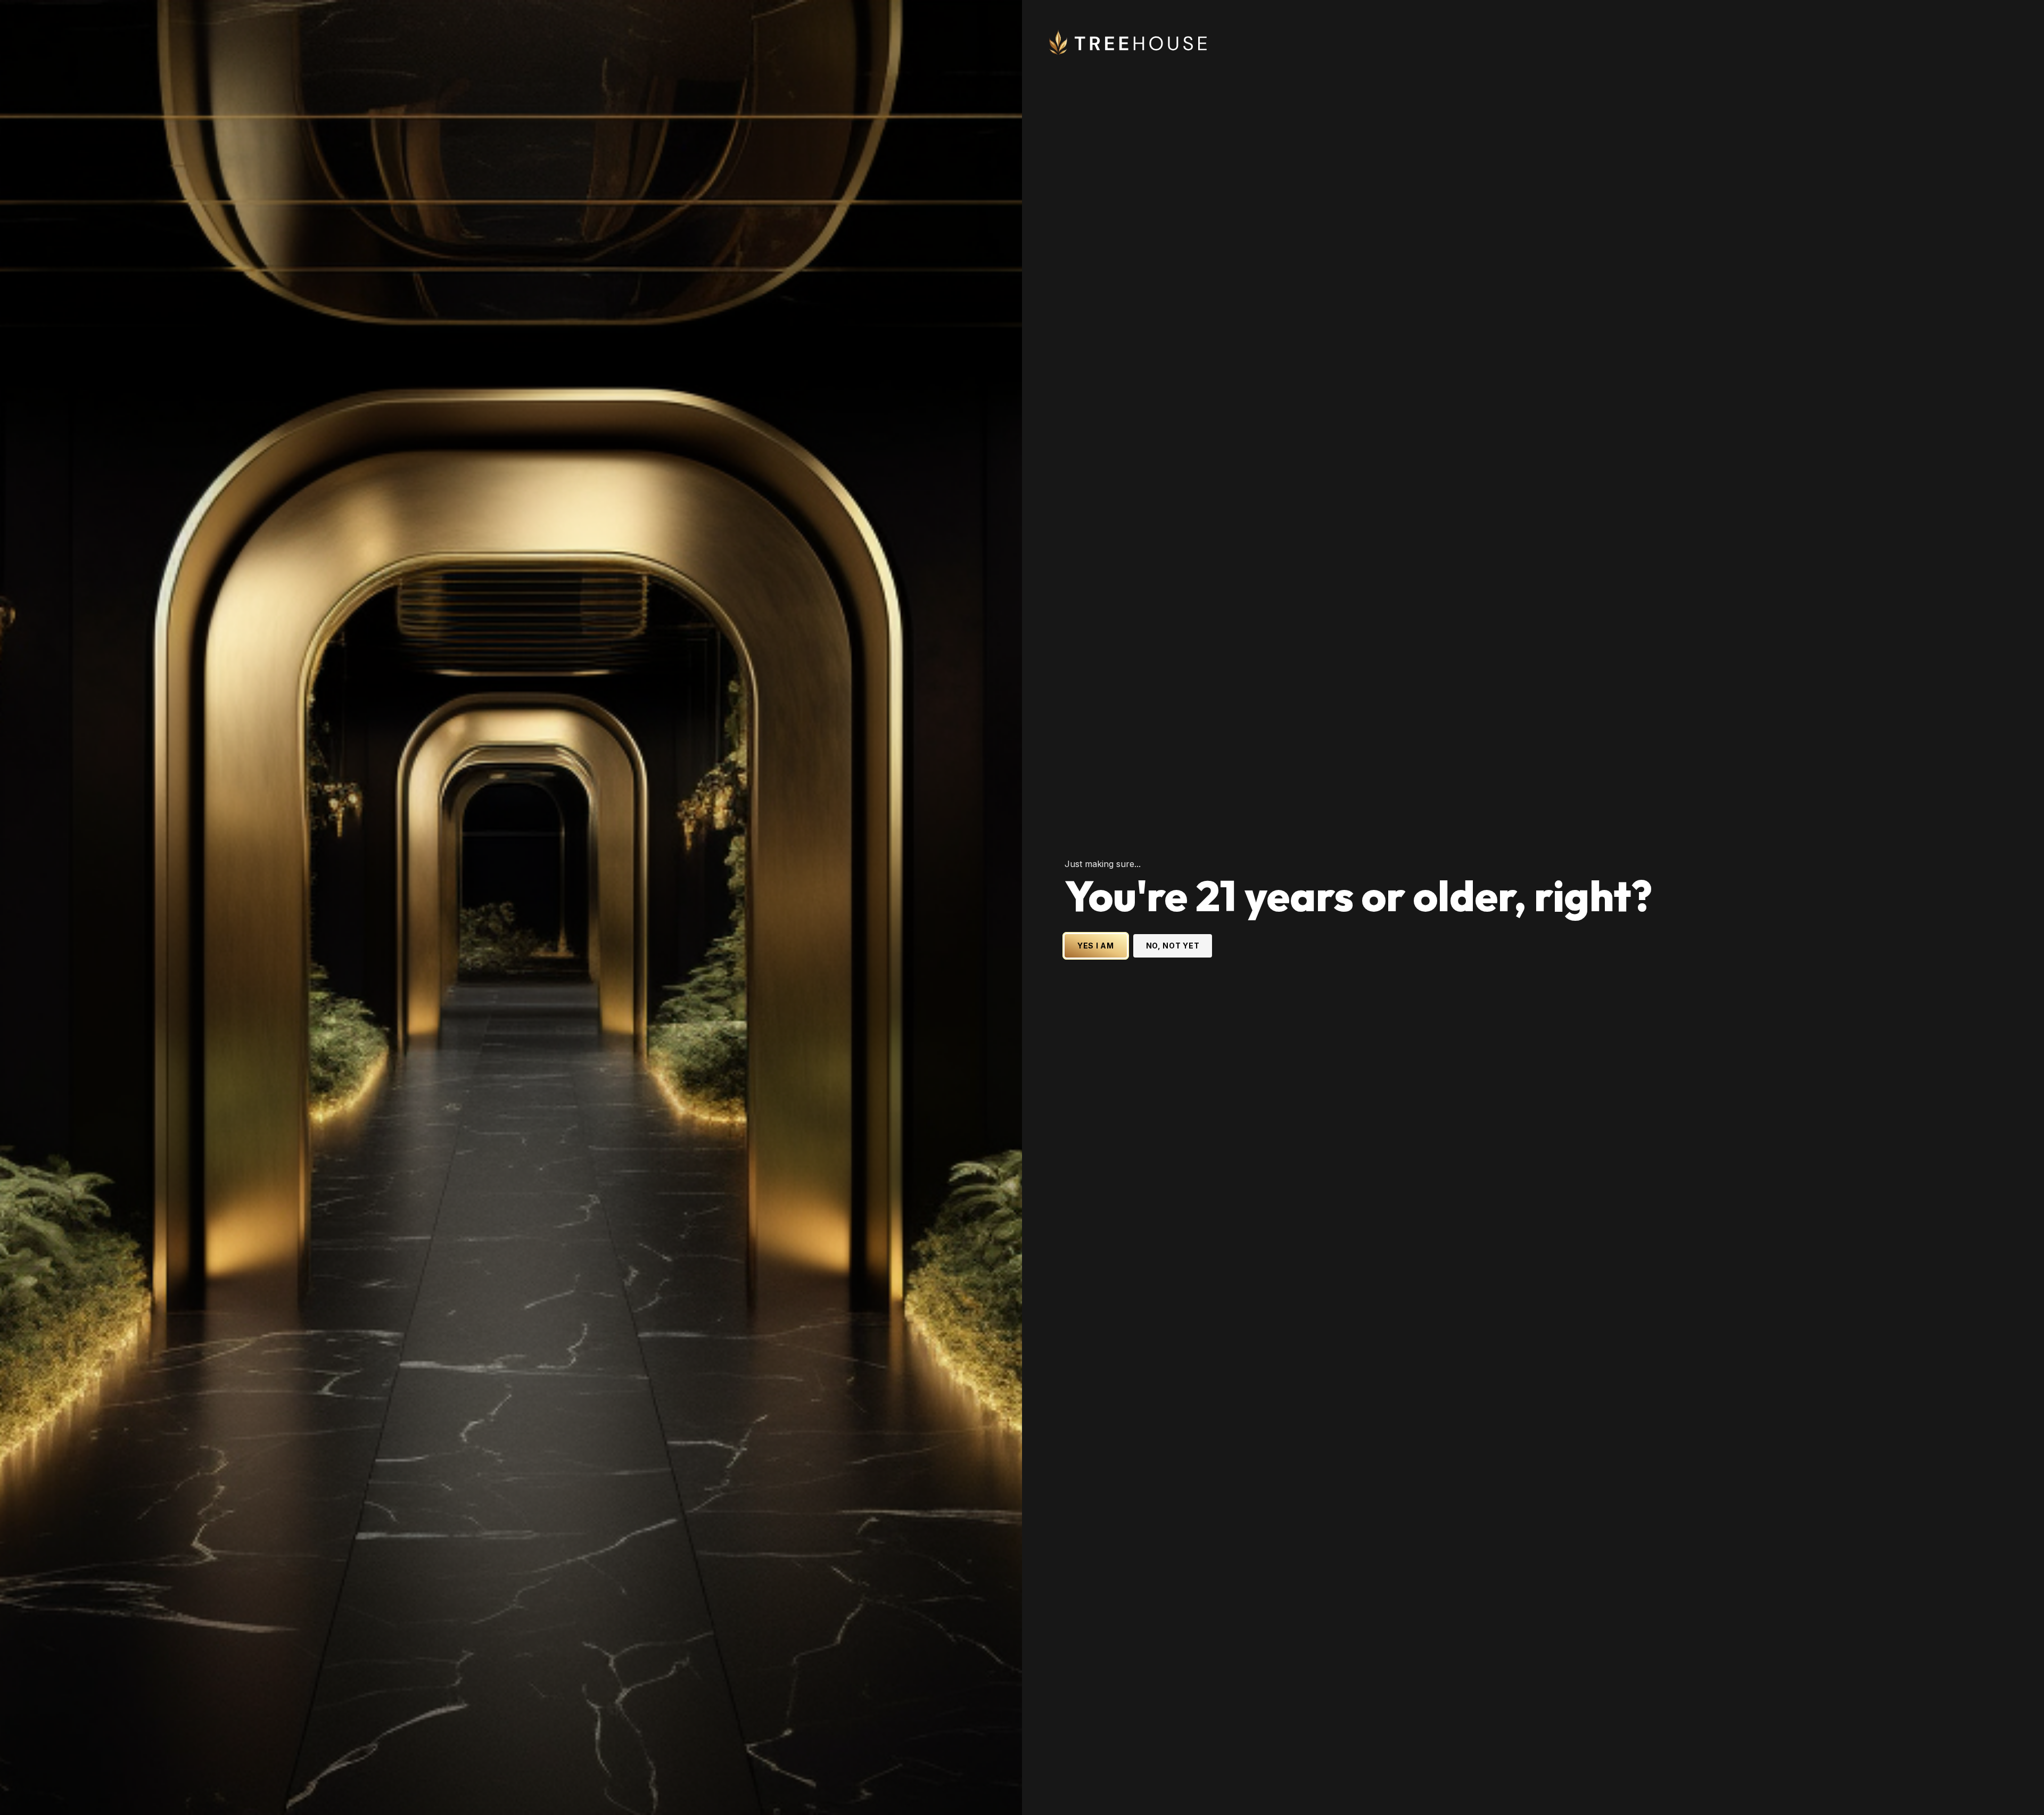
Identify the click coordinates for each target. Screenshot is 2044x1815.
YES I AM (1096, 946)
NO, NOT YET (1173, 946)
